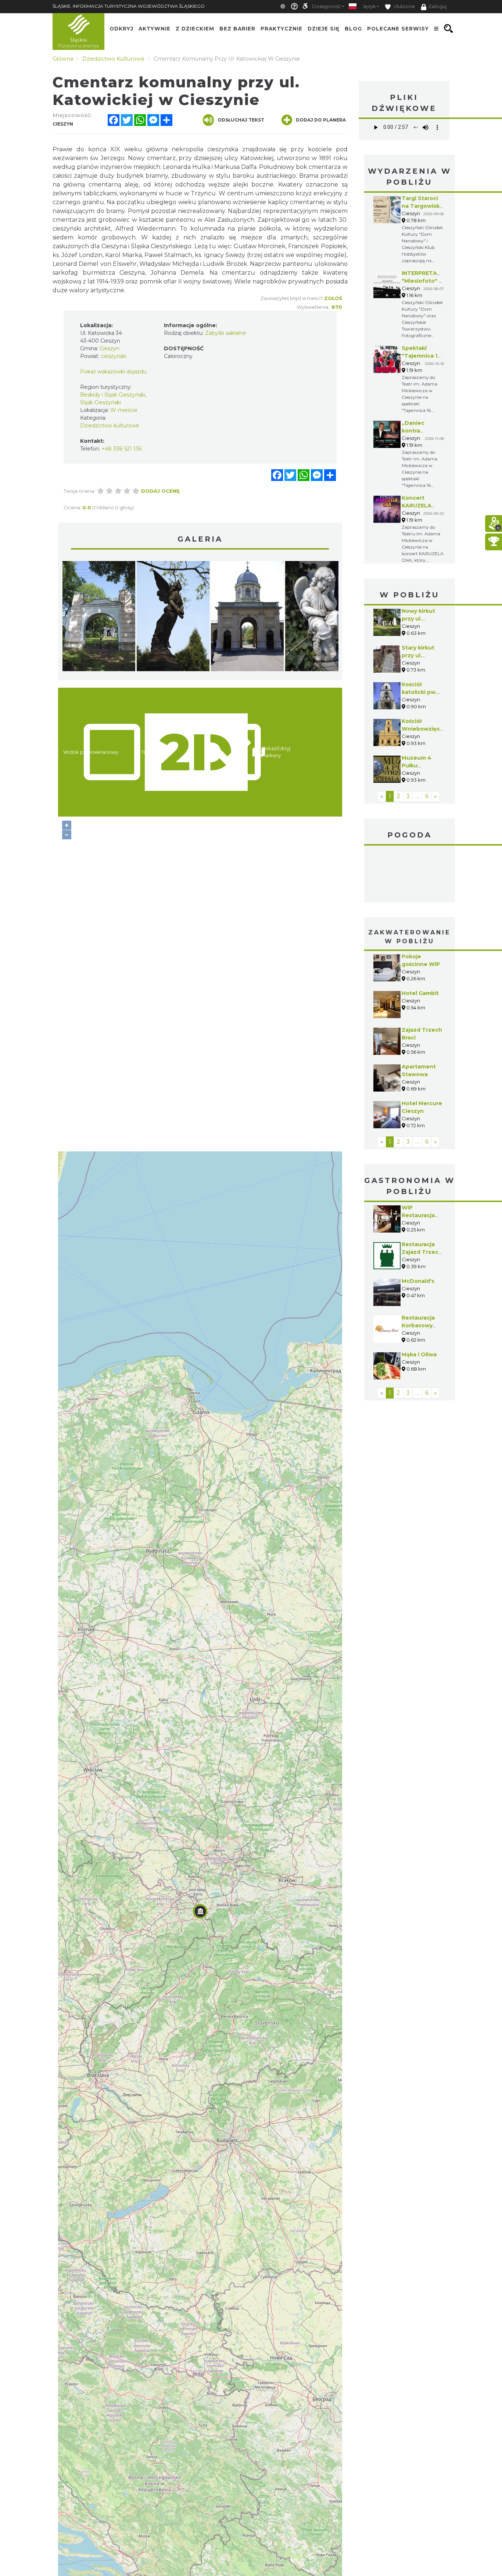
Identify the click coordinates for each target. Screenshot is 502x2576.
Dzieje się (324, 29)
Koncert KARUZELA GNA (417, 506)
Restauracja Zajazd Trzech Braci (422, 1252)
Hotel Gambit (420, 993)
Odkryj (121, 29)
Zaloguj (438, 6)
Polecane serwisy (398, 29)
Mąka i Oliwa (419, 1354)
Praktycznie (282, 29)
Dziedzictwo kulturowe (110, 426)
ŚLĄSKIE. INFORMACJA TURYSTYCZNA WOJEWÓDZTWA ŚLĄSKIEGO (129, 6)
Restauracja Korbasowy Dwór (418, 1325)
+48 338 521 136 (121, 449)
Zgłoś (333, 298)
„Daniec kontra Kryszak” (414, 431)
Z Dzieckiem (195, 29)
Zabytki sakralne (226, 333)
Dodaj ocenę (160, 491)
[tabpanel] (99, 618)
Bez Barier (237, 29)
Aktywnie (155, 29)
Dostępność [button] (326, 6)
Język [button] (369, 6)
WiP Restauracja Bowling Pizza (421, 1215)
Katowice (410, 875)
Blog (353, 29)
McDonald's (418, 1281)
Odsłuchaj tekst (241, 120)
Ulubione (404, 6)
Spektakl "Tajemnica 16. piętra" (422, 356)
